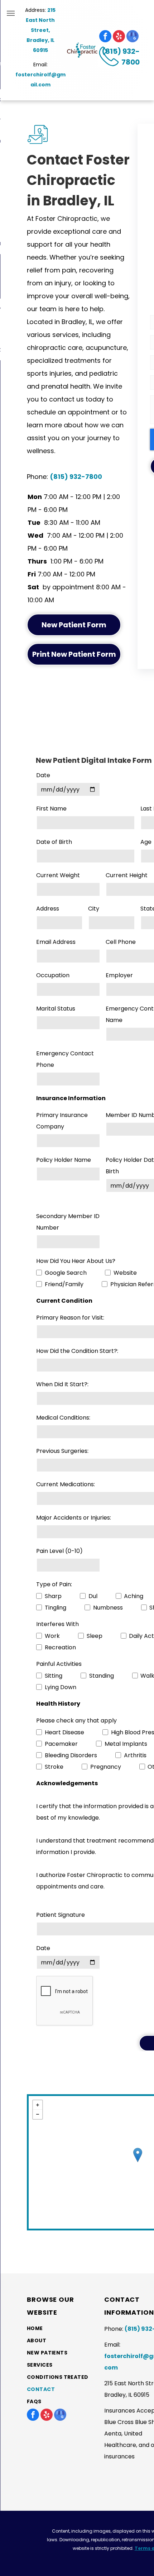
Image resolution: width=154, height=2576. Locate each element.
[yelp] (119, 36)
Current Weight (58, 875)
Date (43, 775)
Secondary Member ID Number (68, 1222)
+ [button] (38, 2105)
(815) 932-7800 (76, 477)
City (94, 909)
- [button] (38, 2114)
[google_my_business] (133, 36)
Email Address (56, 942)
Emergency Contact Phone (65, 1059)
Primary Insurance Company (62, 1121)
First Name (51, 809)
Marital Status (56, 1009)
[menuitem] (60, 2329)
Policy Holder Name (64, 1160)
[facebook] (105, 36)
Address (48, 909)
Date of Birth (54, 842)
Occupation (53, 975)
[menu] (11, 13)
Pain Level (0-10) (59, 1551)
